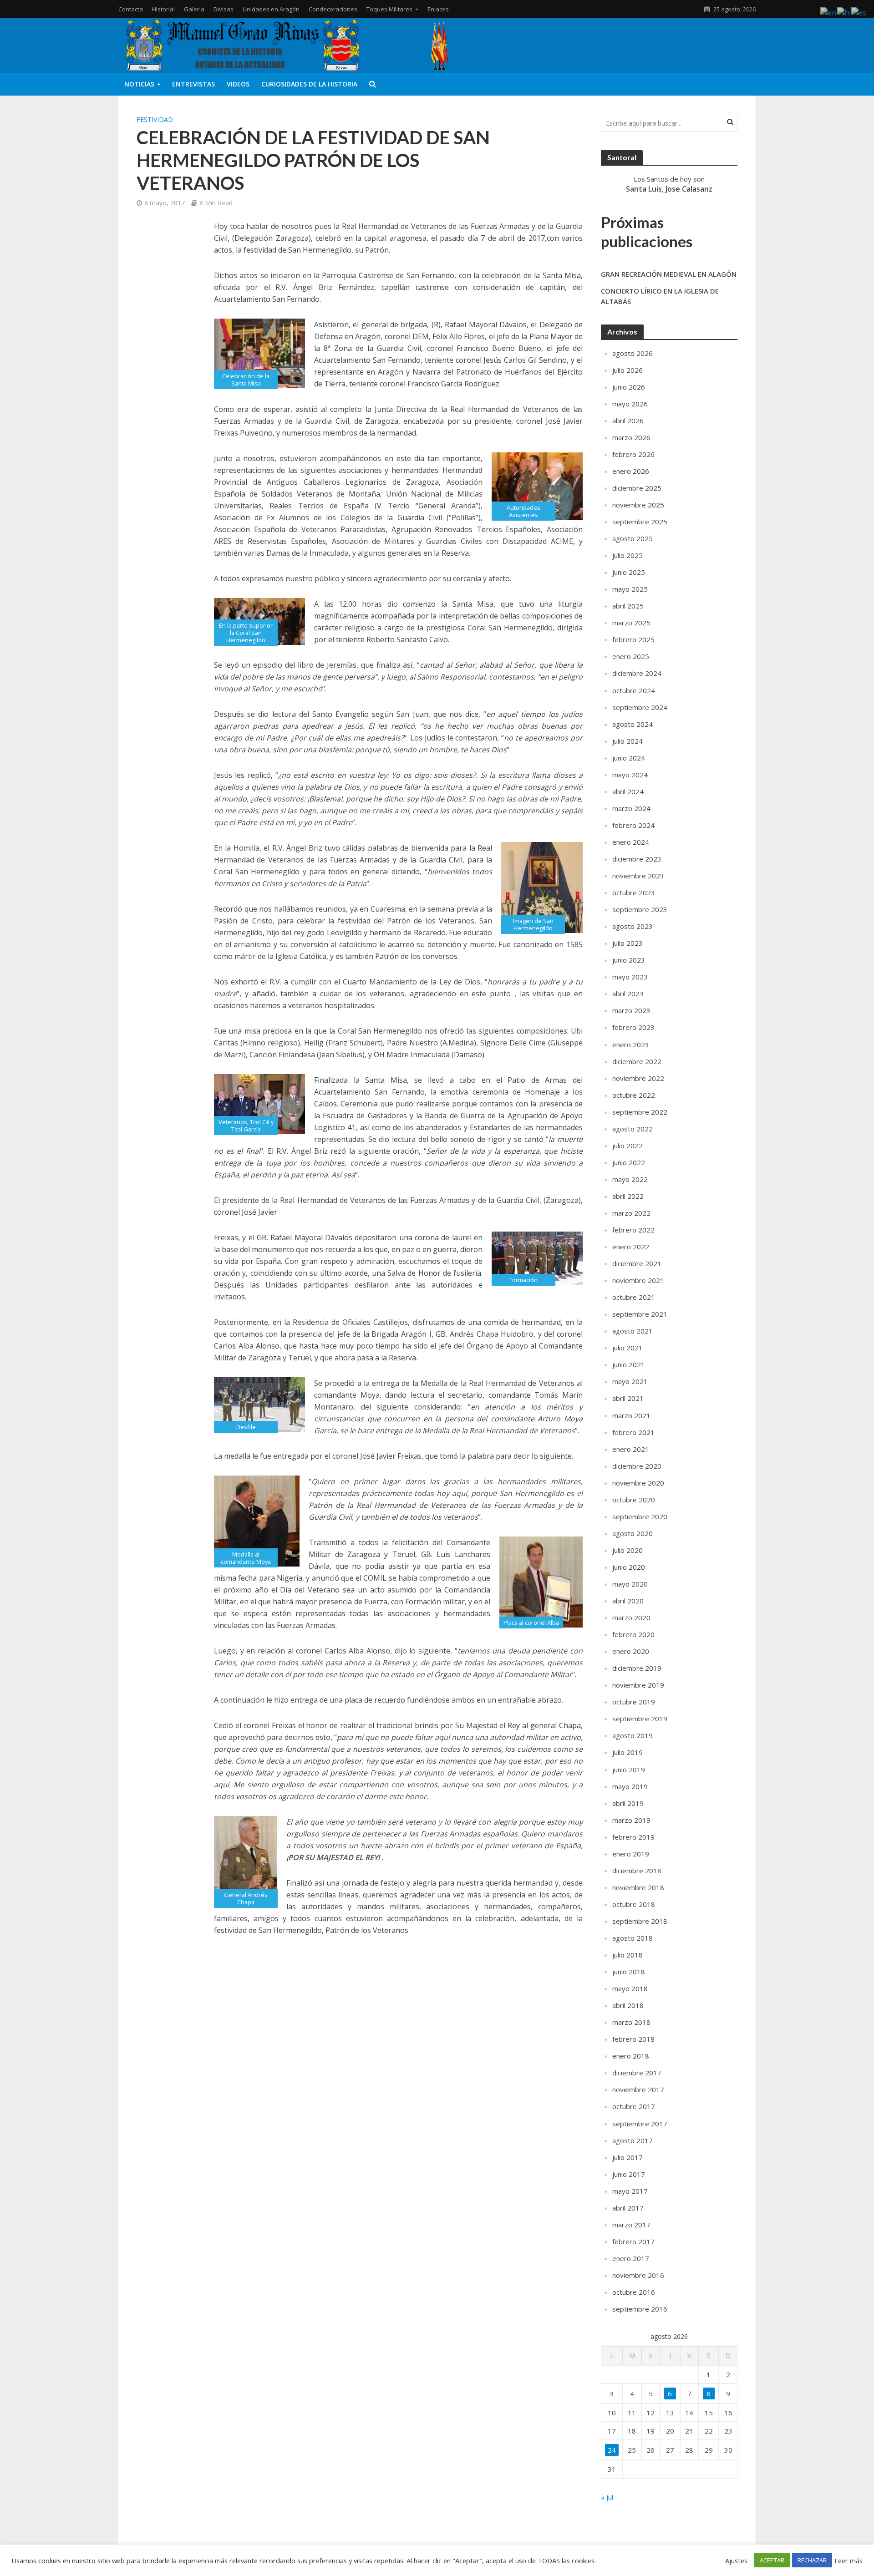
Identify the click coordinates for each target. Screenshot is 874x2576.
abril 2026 (628, 421)
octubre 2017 (634, 2106)
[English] (829, 12)
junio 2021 (629, 1364)
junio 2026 (629, 387)
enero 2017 (631, 2258)
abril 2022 (628, 1196)
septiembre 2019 (640, 1719)
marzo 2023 (631, 1010)
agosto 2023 (633, 926)
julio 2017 (628, 2157)
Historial (163, 9)
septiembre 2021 (640, 1314)
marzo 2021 (631, 1415)
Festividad (155, 119)
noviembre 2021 (638, 1280)
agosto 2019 (633, 1735)
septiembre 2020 (640, 1516)
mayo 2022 (630, 1179)
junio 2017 (629, 2174)
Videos (238, 84)
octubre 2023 (634, 892)
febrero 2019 (633, 1837)
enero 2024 (631, 842)
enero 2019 (631, 1854)
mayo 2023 (630, 977)
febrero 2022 (633, 1230)
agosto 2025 (633, 538)
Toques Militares (389, 9)
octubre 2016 (634, 2292)
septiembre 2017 (640, 2124)
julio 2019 (628, 1752)
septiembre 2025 (640, 522)
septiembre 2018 (640, 1921)
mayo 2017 (630, 2191)
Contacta (131, 9)
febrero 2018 (633, 2039)
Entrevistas (193, 84)
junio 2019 (629, 1770)
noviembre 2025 (638, 505)
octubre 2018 (634, 1904)
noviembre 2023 (638, 876)
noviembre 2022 (638, 1078)
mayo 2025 (630, 589)
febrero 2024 (633, 825)
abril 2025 (628, 606)
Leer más (849, 2561)
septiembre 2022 (640, 1112)
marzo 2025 (631, 623)
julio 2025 (628, 555)
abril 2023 (628, 994)
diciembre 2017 (637, 2073)
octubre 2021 (634, 1297)
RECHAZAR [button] (812, 2560)
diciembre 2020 (637, 1466)
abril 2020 (628, 1601)
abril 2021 (628, 1398)
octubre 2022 (634, 1095)
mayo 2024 (630, 775)
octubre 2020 (634, 1500)
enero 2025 (631, 656)
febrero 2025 (633, 639)
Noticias (139, 84)
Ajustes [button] (736, 2561)
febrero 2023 (633, 1027)
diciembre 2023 (637, 859)
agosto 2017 (633, 2140)
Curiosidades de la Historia (309, 84)
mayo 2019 (630, 1786)
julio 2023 (628, 943)
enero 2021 (631, 1449)
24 (612, 2450)
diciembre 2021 (637, 1263)
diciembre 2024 (637, 673)
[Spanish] (859, 12)
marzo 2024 (631, 808)
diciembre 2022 (637, 1061)
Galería (194, 9)
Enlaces (438, 9)
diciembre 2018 (637, 1871)
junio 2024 (629, 758)
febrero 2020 (633, 1634)
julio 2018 (628, 1955)
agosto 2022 (633, 1129)
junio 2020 (629, 1567)
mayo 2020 (630, 1584)
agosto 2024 (633, 724)
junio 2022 (629, 1162)
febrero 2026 (633, 454)
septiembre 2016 (640, 2309)
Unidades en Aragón (271, 9)
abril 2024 (628, 791)
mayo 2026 (630, 404)
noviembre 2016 (638, 2275)
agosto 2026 (633, 353)
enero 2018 (631, 2056)
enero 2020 (631, 1651)
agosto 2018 (633, 1938)
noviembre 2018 (638, 1887)
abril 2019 (628, 1803)
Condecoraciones (333, 9)
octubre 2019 (634, 1702)
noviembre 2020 (638, 1483)
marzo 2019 (631, 1820)
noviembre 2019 (638, 1685)
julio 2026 (628, 370)
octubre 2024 (634, 690)
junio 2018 (629, 1972)
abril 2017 (628, 2208)
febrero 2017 (633, 2241)
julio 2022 (628, 1146)
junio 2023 (629, 960)
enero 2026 (631, 471)
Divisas (224, 9)
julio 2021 (628, 1348)
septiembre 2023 (640, 909)
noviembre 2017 (638, 2089)
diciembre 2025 (637, 488)
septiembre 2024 (640, 707)
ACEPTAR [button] (772, 2560)
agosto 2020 (633, 1533)
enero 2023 (631, 1045)
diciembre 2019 (637, 1668)
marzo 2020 (631, 1618)
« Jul (607, 2497)
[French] (844, 12)
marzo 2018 (631, 2022)
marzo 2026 (631, 437)
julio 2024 (628, 741)
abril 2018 (628, 2005)
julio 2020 (628, 1550)
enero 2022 (631, 1247)
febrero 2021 (633, 1432)
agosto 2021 (633, 1331)
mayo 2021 (630, 1381)
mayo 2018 (630, 1988)
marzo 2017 (631, 2225)
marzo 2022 (631, 1213)
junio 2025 (629, 572)
